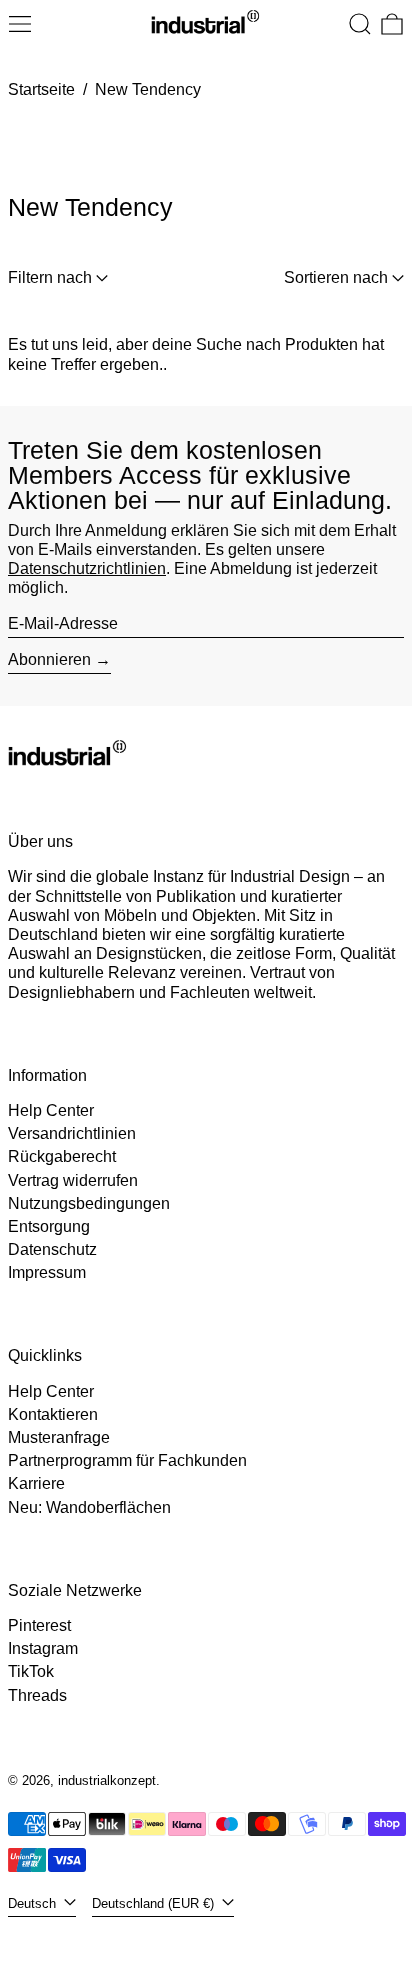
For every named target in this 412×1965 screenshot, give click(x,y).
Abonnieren (49, 659)
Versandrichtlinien (72, 1133)
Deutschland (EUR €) (155, 1903)
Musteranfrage (59, 1437)
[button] (360, 24)
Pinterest (39, 1625)
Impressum (47, 1272)
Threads (37, 1695)
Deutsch (34, 1903)
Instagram (43, 1648)
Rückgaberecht (62, 1156)
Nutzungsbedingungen (89, 1203)
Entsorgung (49, 1226)
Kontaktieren (53, 1414)
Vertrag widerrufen (73, 1180)
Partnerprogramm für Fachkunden (127, 1460)
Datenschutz (52, 1249)
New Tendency (148, 89)
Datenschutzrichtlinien (87, 568)
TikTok (31, 1671)
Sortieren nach (336, 277)
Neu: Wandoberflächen (89, 1507)
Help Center (51, 1110)
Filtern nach (50, 277)
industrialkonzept (107, 1780)
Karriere (36, 1483)
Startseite (41, 89)
